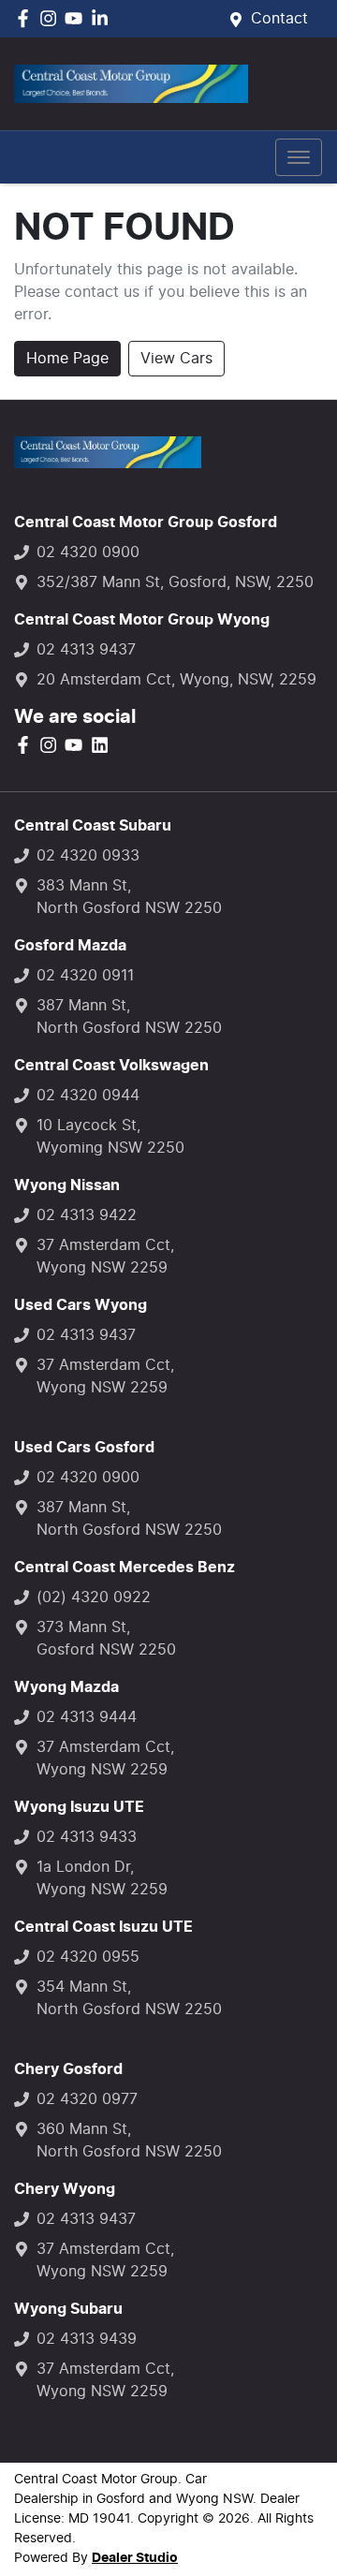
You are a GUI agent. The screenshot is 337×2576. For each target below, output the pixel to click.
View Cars (176, 359)
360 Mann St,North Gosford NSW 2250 (129, 2141)
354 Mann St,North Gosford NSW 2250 (129, 1998)
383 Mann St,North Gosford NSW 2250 (129, 897)
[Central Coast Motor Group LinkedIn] (103, 18)
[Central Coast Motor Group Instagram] (52, 18)
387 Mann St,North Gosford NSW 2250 (129, 1017)
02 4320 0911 (85, 976)
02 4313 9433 (87, 1837)
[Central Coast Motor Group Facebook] (27, 18)
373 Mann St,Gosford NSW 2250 (106, 1639)
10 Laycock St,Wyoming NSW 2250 (110, 1137)
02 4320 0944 (88, 1096)
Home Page (67, 359)
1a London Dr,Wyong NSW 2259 (102, 1878)
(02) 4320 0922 (94, 1597)
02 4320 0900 (88, 552)
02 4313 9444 (87, 1717)
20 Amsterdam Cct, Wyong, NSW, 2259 (176, 680)
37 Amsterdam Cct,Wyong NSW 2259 (105, 1257)
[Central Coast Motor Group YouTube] (77, 18)
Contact (279, 19)
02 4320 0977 (87, 2099)
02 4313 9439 (87, 2339)
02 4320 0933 (88, 856)
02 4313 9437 (86, 650)
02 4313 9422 (87, 1215)
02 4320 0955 (88, 1957)
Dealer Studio (135, 2558)
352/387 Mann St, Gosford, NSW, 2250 (175, 582)
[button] (299, 157)
